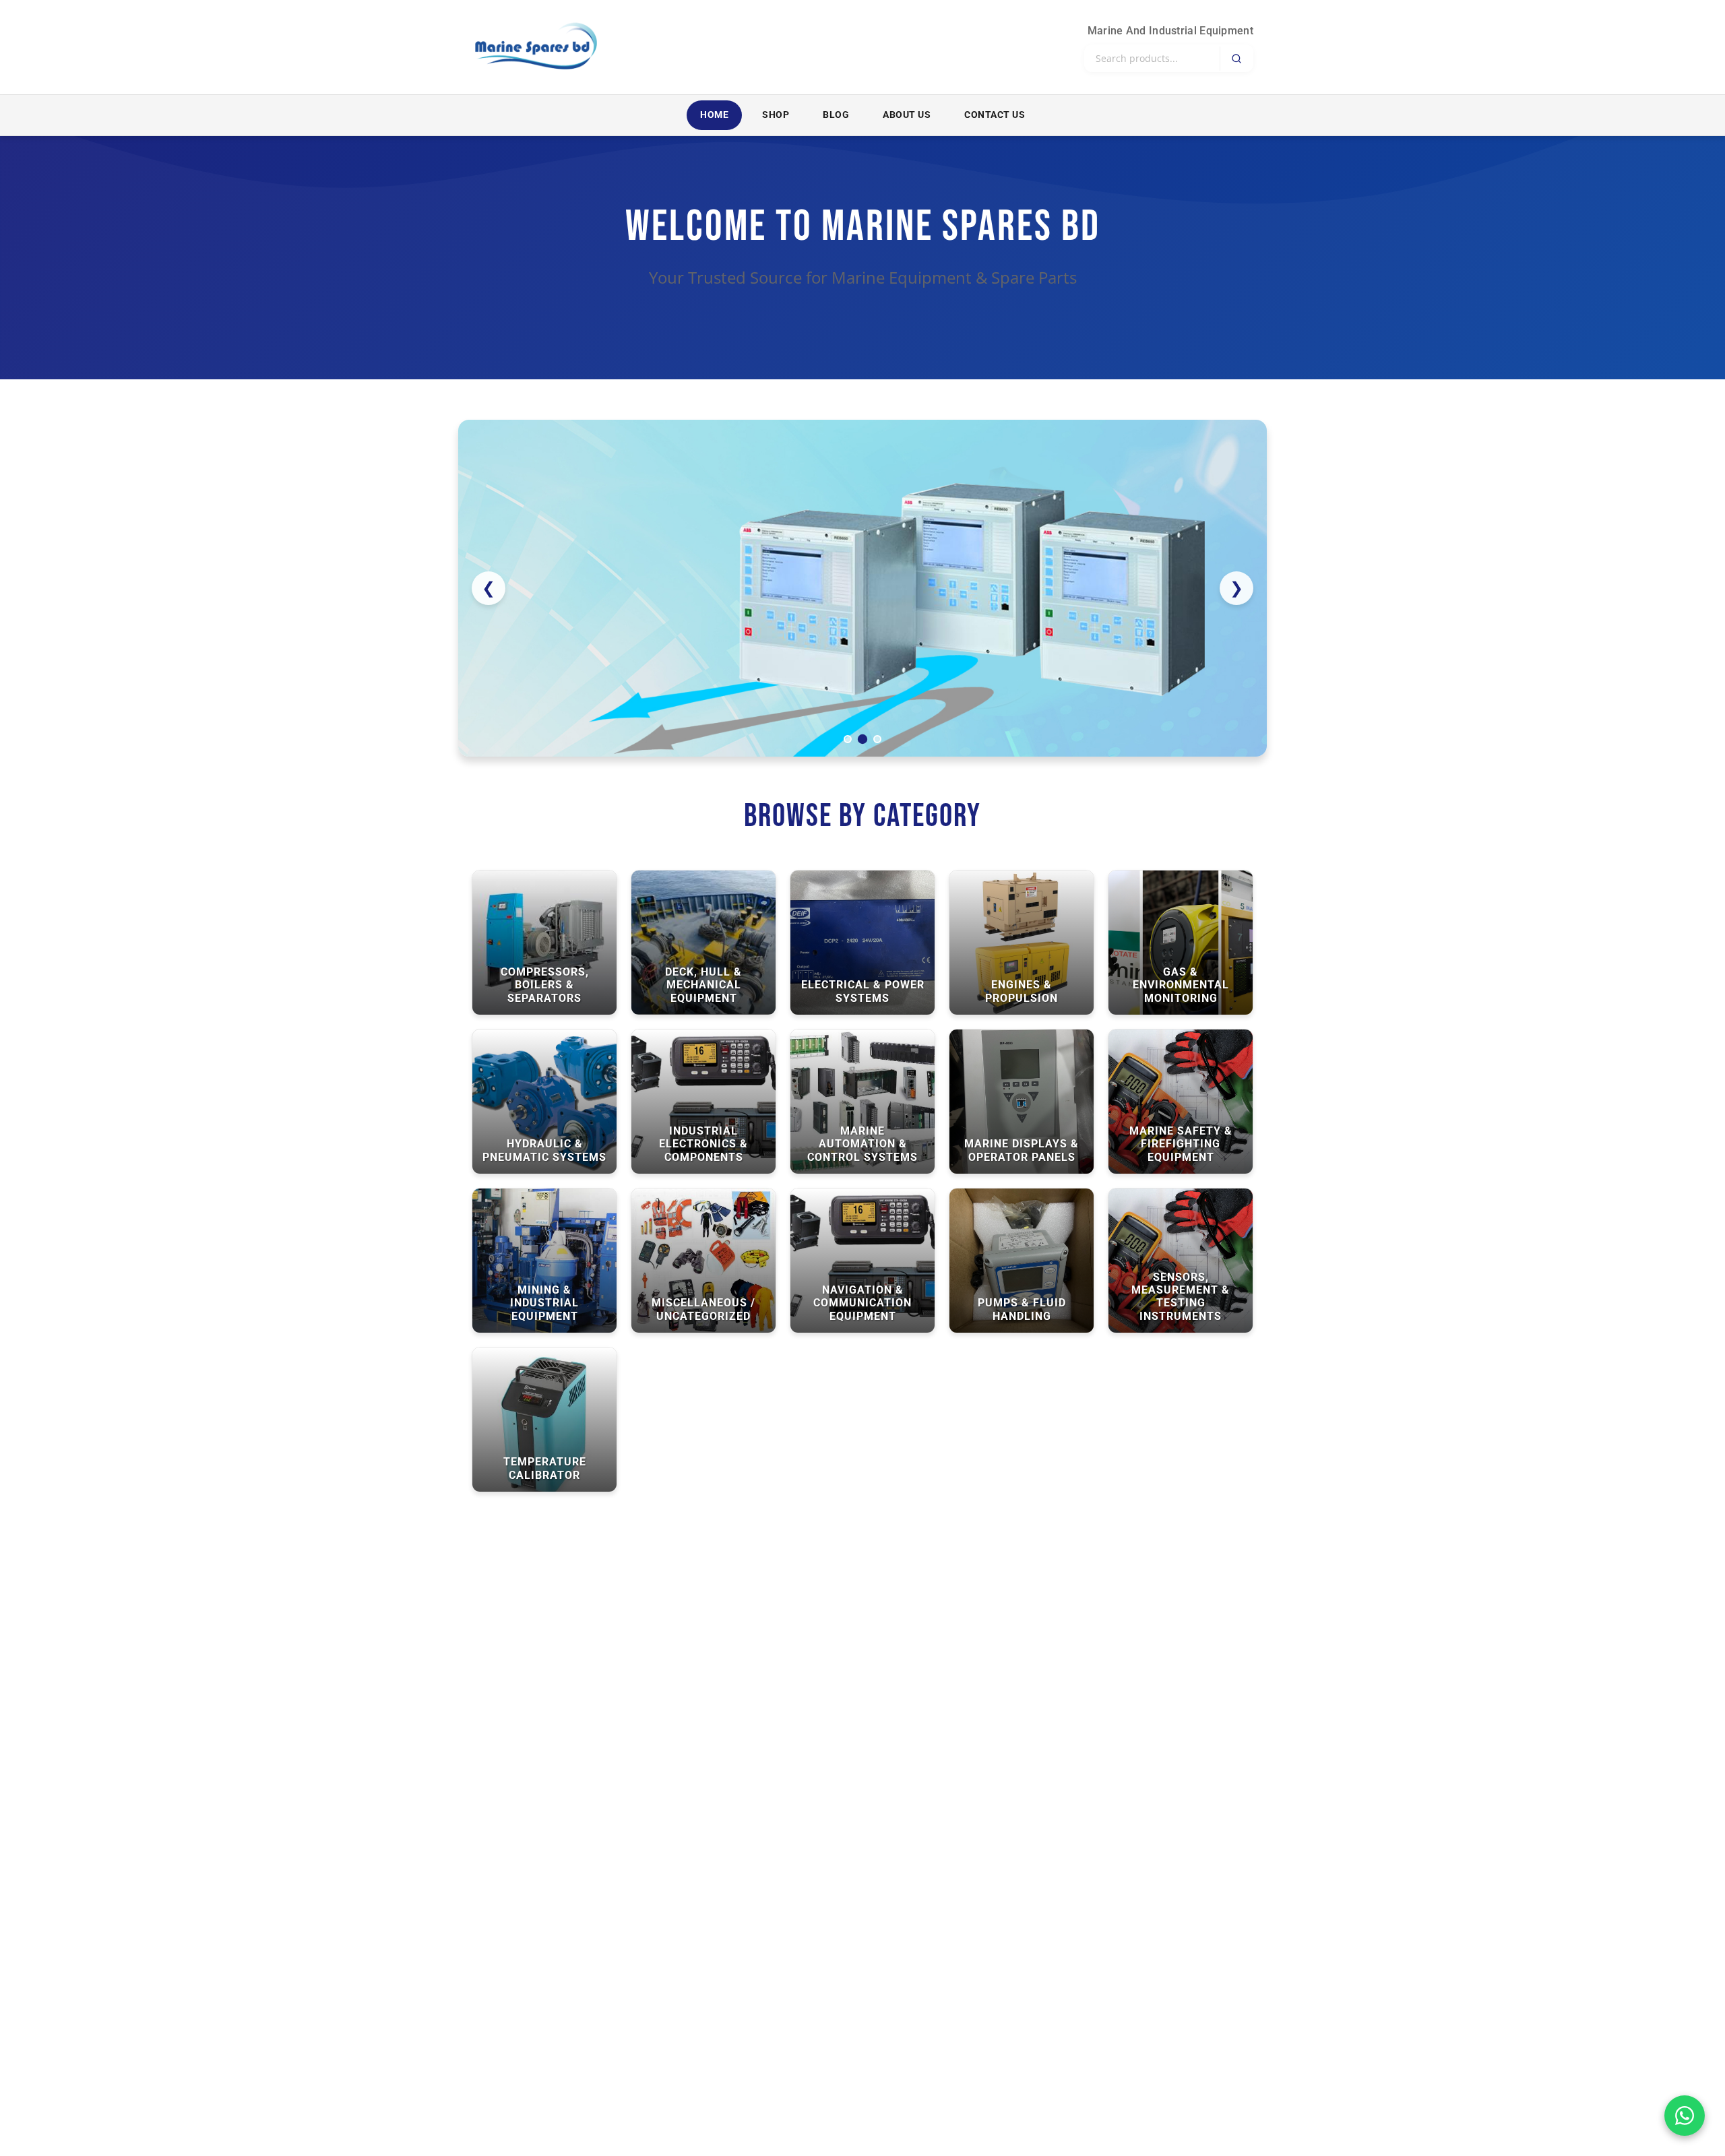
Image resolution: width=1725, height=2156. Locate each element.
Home (714, 115)
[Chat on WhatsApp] (1685, 2116)
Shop (776, 115)
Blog (836, 115)
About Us (907, 115)
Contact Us (995, 115)
